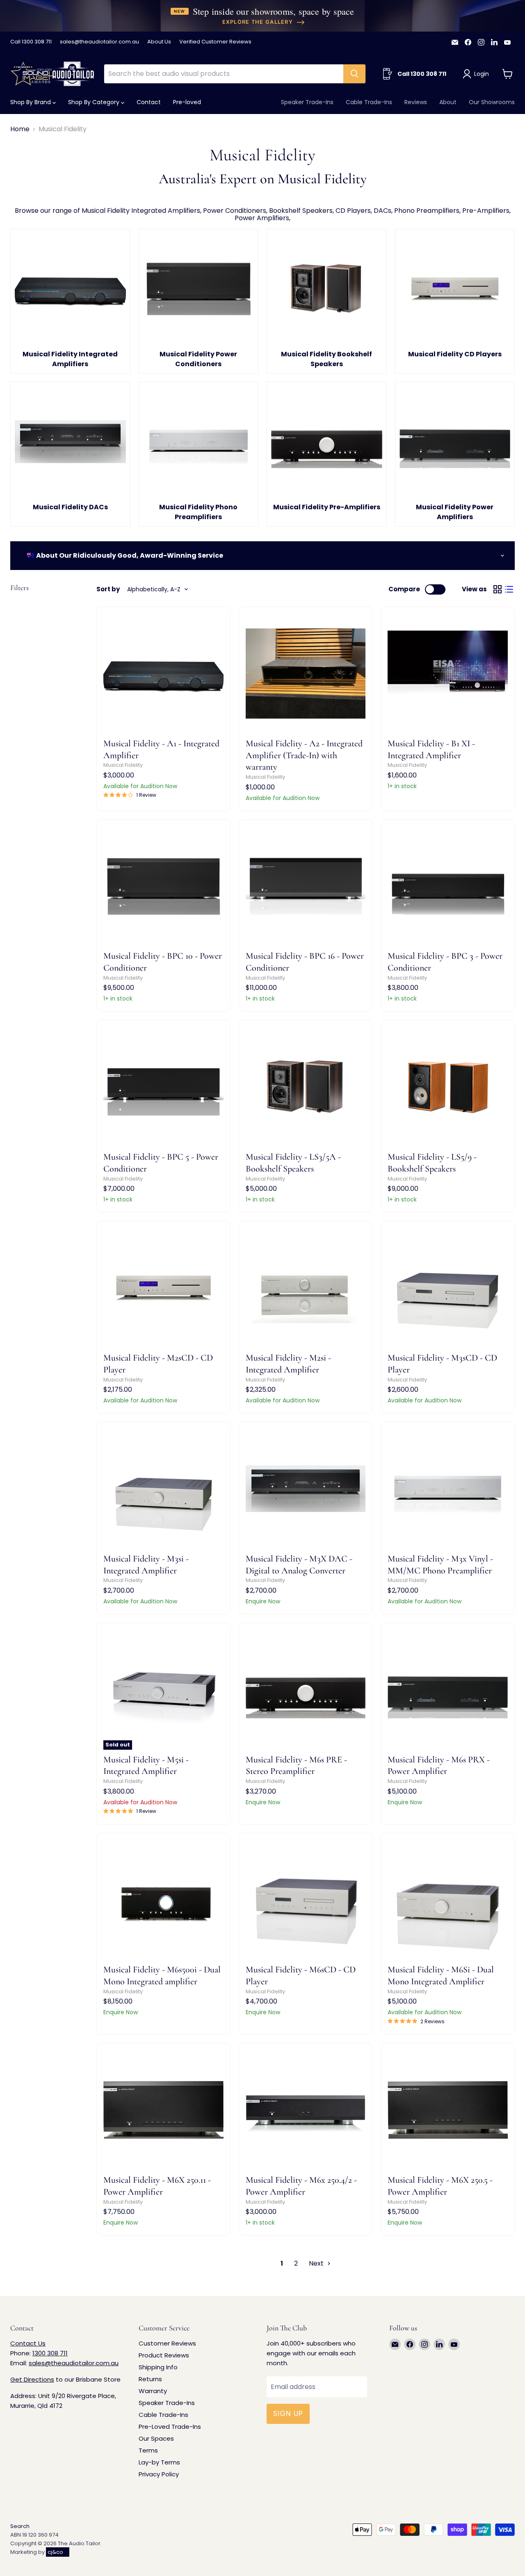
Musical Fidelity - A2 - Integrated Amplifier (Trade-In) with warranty (304, 755)
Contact (149, 102)
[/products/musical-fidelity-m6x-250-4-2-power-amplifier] (306, 2110)
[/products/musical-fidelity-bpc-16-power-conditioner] (306, 886)
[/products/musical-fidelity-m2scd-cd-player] (163, 1288)
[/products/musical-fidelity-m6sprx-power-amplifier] (448, 1690)
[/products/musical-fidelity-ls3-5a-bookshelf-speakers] (306, 1087)
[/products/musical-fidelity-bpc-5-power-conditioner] (163, 1087)
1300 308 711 (50, 2353)
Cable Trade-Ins (369, 102)
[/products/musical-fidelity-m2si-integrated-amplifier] (306, 1288)
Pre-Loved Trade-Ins (170, 2427)
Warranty (153, 2391)
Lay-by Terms (159, 2462)
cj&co (55, 2552)
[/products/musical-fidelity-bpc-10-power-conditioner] (163, 886)
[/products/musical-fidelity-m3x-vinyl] (448, 1489)
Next (317, 2263)
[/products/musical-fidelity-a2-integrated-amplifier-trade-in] (306, 674)
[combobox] (224, 74)
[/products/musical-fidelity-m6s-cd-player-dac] (306, 1900)
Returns (150, 2379)
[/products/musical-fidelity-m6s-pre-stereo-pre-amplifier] (306, 1690)
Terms (148, 2450)
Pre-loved (187, 102)
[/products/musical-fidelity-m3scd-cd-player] (448, 1288)
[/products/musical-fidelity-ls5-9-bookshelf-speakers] (448, 1087)
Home (20, 129)
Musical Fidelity (123, 765)
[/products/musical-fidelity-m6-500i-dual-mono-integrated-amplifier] (163, 1900)
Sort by (108, 589)
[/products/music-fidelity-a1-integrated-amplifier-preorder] (163, 674)
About (448, 102)
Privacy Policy (159, 2474)
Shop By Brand (31, 102)
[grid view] (498, 589)
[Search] (354, 74)
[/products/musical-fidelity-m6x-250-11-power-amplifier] (163, 2110)
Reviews (416, 102)
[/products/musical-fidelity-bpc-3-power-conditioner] (448, 886)
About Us (159, 42)
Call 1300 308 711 (31, 42)
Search (20, 2526)
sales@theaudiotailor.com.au (99, 42)
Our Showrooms (492, 102)
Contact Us (28, 2343)
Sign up (288, 2414)
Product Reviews (164, 2355)
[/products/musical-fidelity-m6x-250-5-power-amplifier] (448, 2110)
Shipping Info (158, 2367)
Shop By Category (95, 102)
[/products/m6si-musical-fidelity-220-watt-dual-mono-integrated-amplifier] (448, 1900)
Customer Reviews (167, 2343)
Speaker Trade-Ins (307, 102)
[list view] (509, 589)
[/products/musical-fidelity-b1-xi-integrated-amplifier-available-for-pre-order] (448, 674)
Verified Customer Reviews (215, 42)
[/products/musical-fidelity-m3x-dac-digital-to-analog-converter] (306, 1489)
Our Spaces (156, 2438)
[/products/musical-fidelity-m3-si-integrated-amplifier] (163, 1489)
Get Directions (32, 2379)
